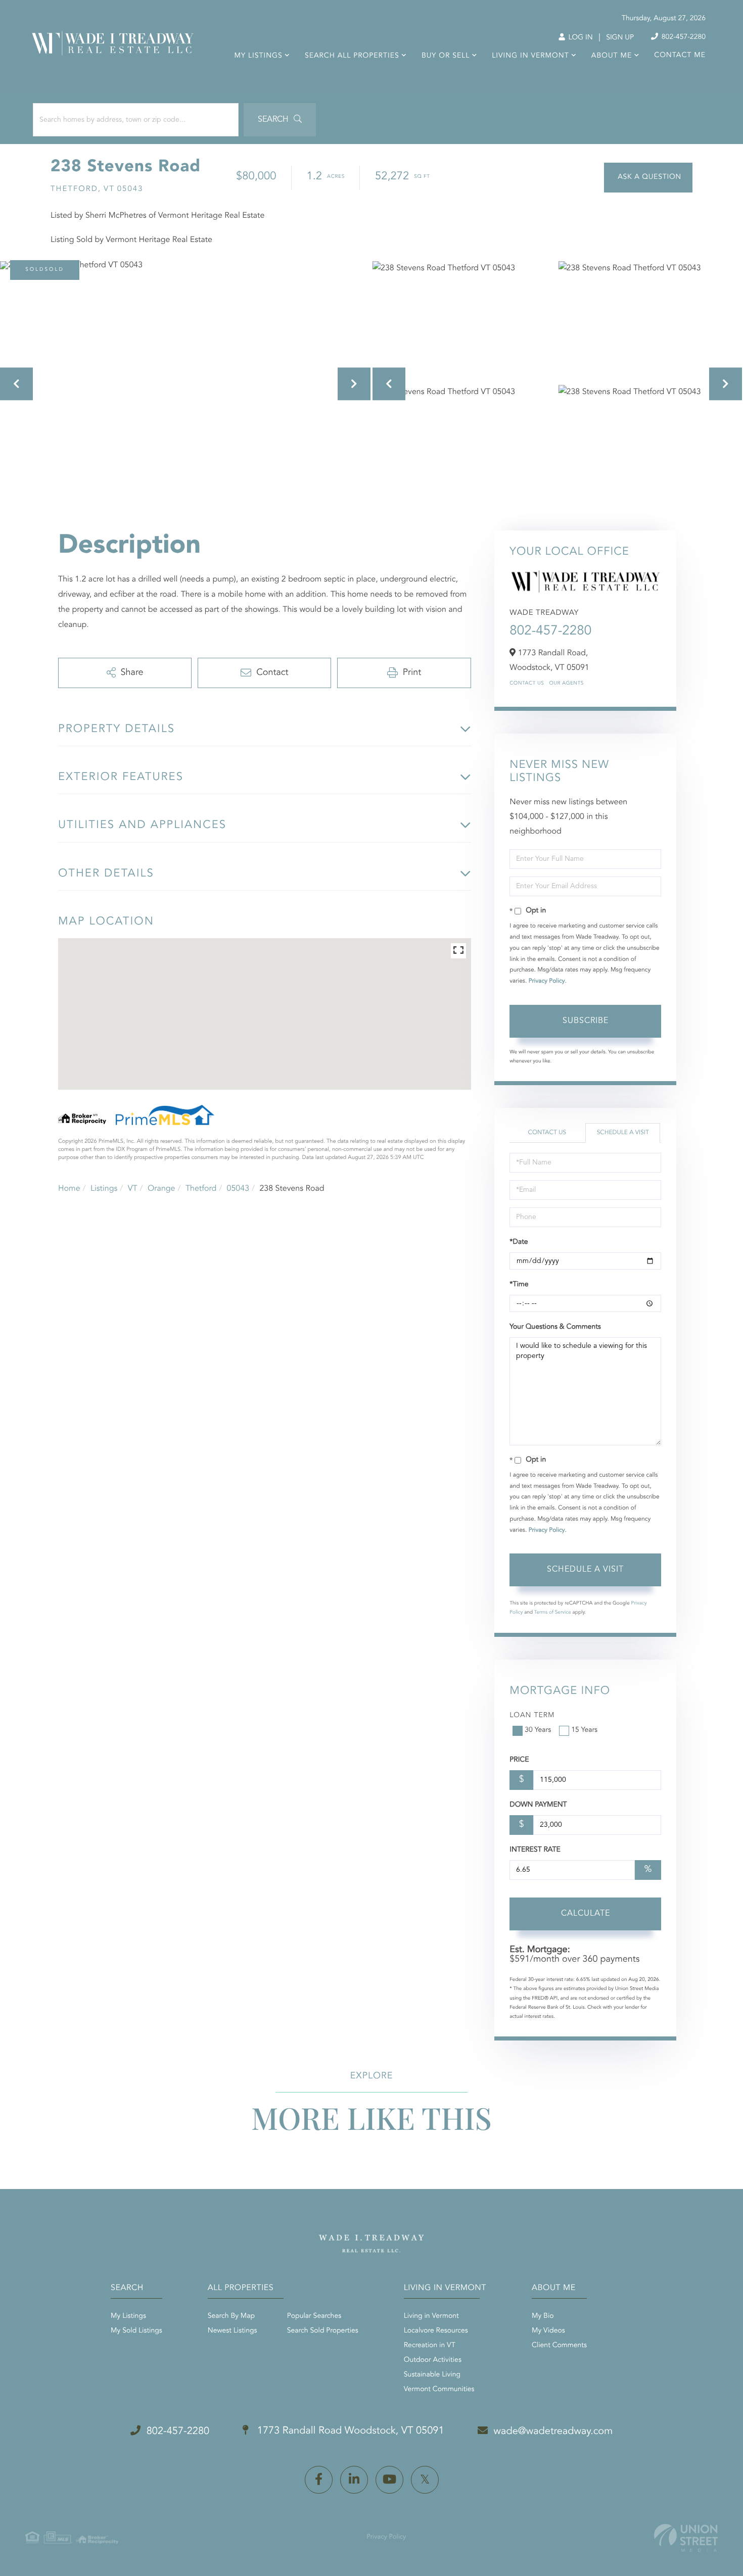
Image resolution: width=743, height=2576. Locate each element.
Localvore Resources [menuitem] (436, 2331)
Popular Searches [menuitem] (314, 2316)
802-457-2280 (683, 37)
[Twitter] (425, 2480)
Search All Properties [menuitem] (352, 56)
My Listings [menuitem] (259, 56)
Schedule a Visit (623, 1133)
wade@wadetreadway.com (553, 2432)
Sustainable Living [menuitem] (432, 2375)
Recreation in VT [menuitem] (430, 2346)
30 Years (538, 1730)
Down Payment (538, 1805)
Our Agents (566, 684)
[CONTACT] (648, 178)
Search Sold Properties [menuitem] (323, 2331)
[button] (280, 120)
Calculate (586, 1914)
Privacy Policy (547, 981)
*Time (519, 1285)
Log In (579, 38)
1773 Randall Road (349, 2431)
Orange (161, 1189)
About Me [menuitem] (612, 56)
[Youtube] (389, 2480)
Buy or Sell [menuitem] (446, 56)
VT (133, 1189)
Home (69, 1189)
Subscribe (586, 1021)
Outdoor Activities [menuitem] (433, 2360)
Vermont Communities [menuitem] (439, 2390)
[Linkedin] (354, 2480)
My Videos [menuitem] (548, 2331)
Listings (104, 1189)
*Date (519, 1242)
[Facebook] (319, 2480)
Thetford (201, 1189)
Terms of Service (553, 1613)
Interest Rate (535, 1850)
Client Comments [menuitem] (559, 2346)
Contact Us (527, 684)
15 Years (584, 1730)
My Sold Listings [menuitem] (136, 2331)
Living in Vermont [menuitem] (530, 56)
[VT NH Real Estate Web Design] (686, 2538)
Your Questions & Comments (555, 1327)
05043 (238, 1189)
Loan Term (532, 1716)
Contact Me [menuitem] (680, 56)
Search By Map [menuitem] (231, 2316)
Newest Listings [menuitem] (233, 2331)
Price (519, 1760)
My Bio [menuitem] (543, 2316)
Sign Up (620, 38)
